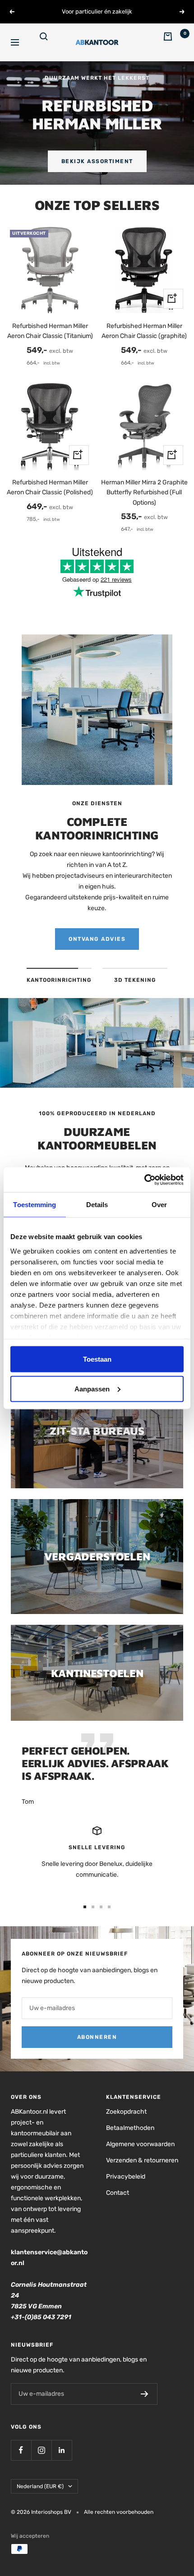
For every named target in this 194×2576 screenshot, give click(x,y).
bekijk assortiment (97, 161)
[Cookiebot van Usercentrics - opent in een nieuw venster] (144, 1180)
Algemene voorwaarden (140, 2144)
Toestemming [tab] (35, 1205)
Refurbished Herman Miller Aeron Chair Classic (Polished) (50, 487)
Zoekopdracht (126, 2112)
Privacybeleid (126, 2177)
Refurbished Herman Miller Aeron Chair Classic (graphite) (144, 331)
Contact (118, 2193)
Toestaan (97, 1359)
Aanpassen (92, 1388)
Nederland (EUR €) (40, 2486)
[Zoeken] (50, 42)
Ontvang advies (97, 939)
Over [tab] (159, 1205)
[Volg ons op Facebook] (21, 2450)
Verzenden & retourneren (142, 2160)
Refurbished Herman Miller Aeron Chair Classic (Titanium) (50, 331)
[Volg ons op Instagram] (41, 2450)
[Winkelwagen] (173, 42)
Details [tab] (97, 1205)
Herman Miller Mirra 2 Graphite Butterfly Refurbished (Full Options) (144, 492)
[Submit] (145, 2394)
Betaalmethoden (130, 2128)
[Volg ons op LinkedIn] (62, 2450)
